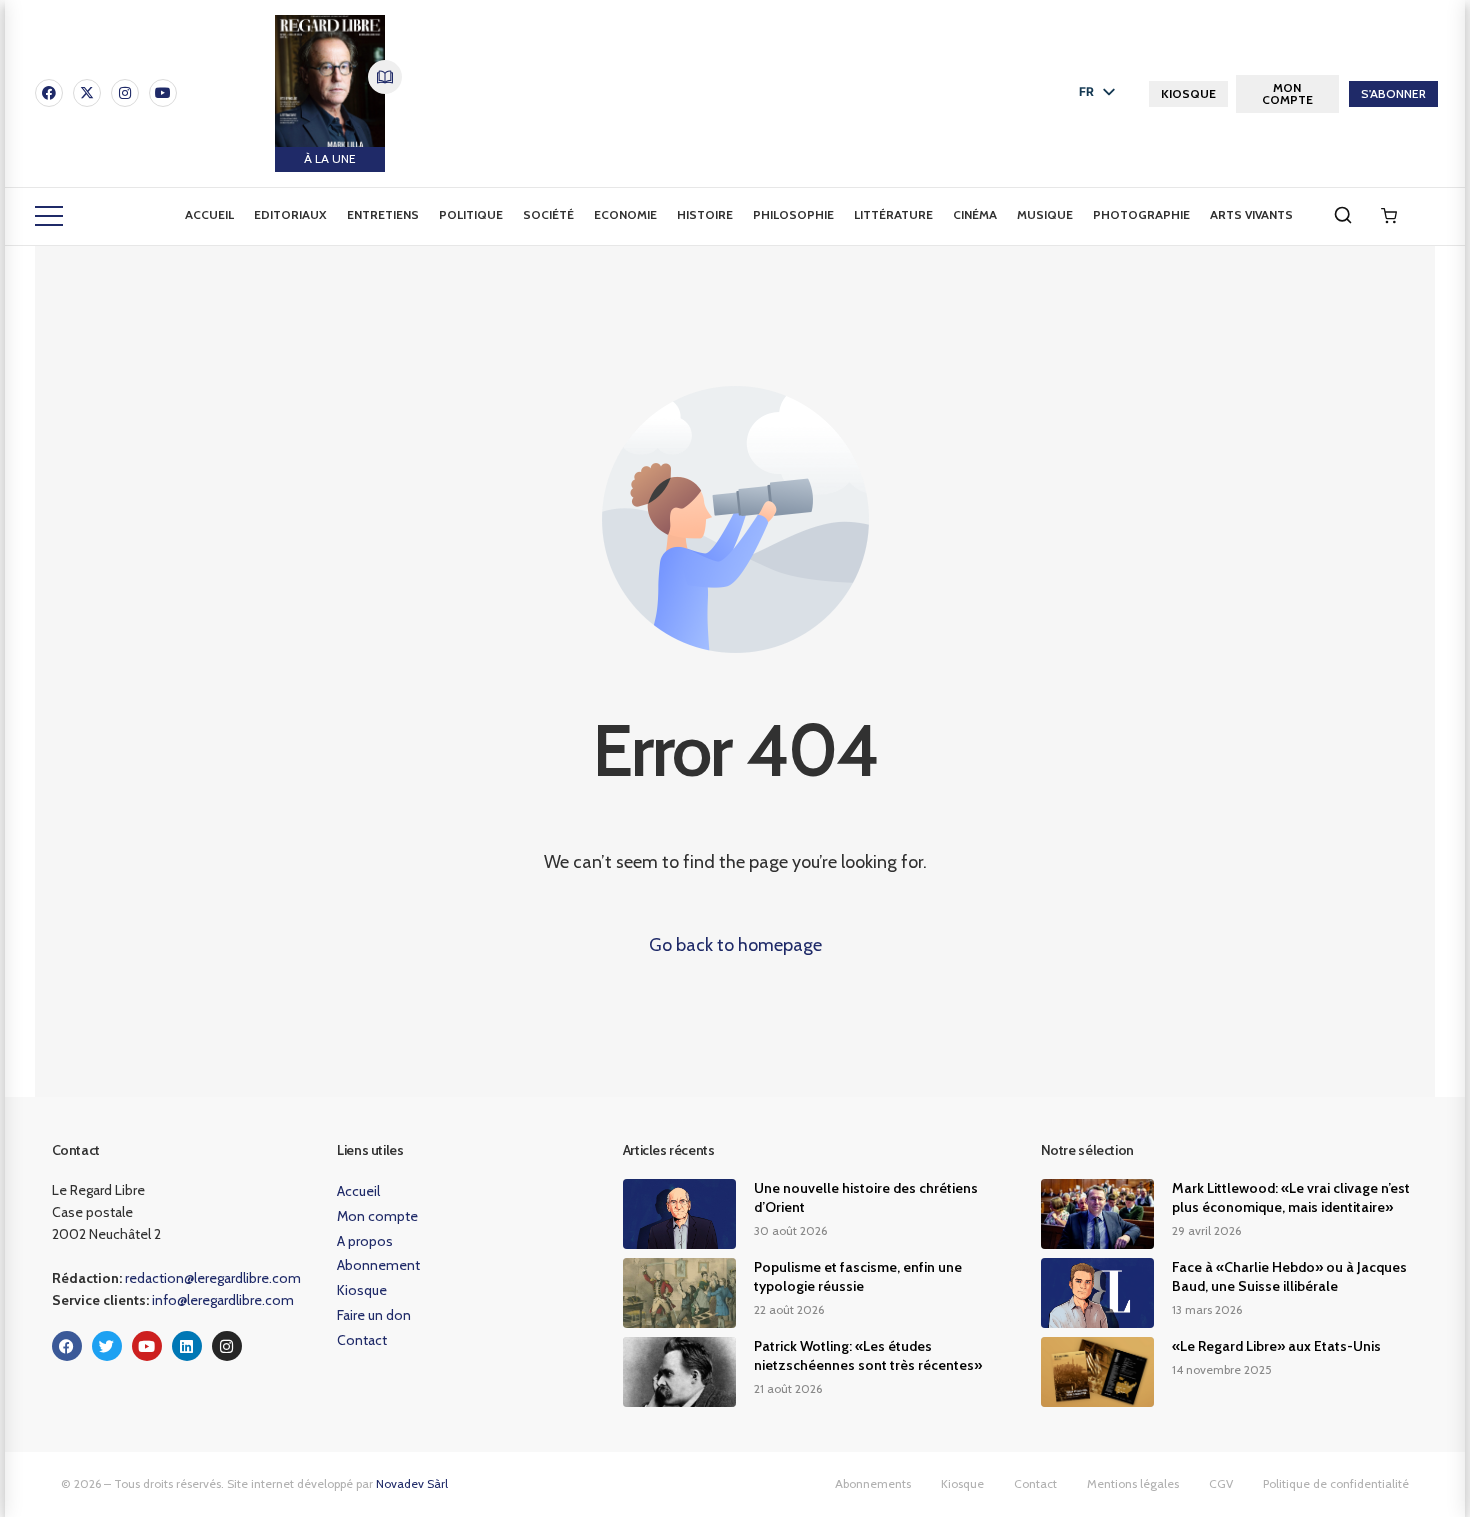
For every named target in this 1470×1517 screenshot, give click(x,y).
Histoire (705, 214)
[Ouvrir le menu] (49, 216)
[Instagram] (125, 93)
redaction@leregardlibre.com (213, 1278)
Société (548, 214)
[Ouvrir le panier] (1389, 216)
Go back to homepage (735, 945)
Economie (625, 214)
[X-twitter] (87, 93)
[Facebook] (49, 93)
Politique (471, 214)
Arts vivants (1251, 214)
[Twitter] (107, 1346)
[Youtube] (163, 93)
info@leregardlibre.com (223, 1300)
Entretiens (383, 214)
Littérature (893, 214)
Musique (1045, 214)
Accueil (209, 214)
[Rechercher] (1343, 215)
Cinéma (975, 214)
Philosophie (793, 214)
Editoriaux (290, 214)
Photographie (1141, 214)
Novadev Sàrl (412, 1483)
